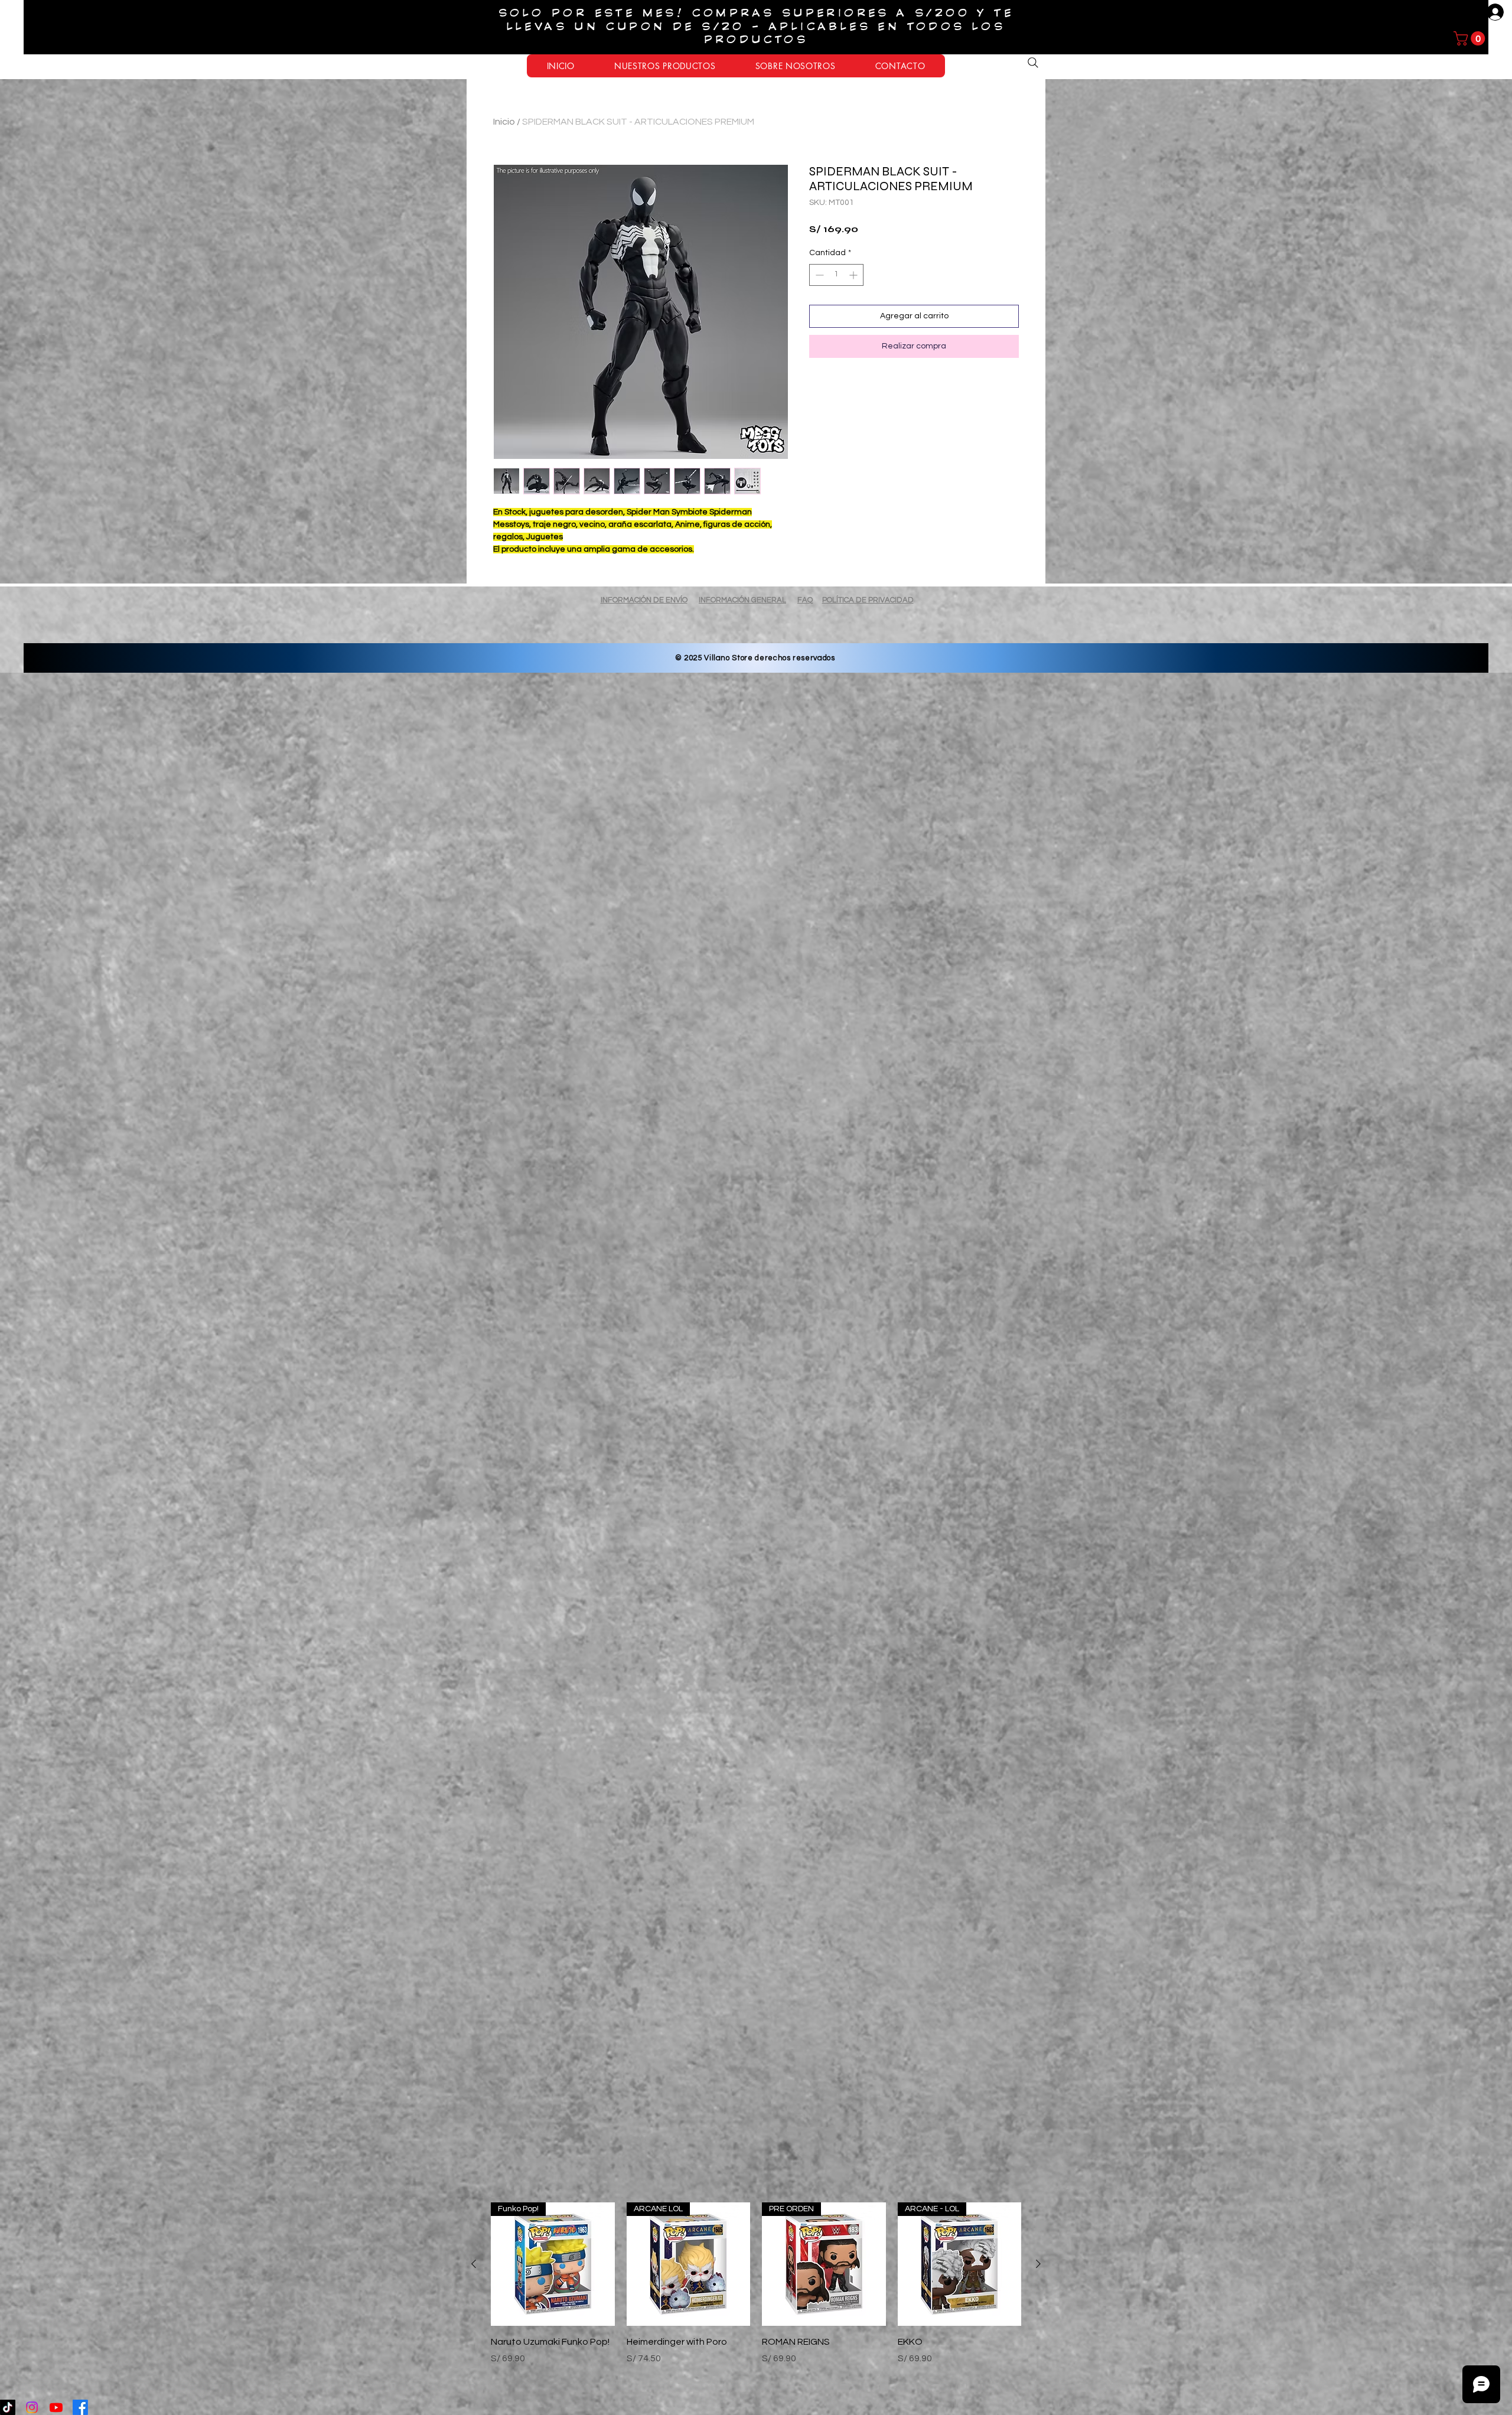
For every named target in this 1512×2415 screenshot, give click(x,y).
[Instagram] (32, 2407)
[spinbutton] (836, 275)
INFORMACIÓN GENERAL (742, 600)
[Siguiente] (1038, 2264)
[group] (756, 2304)
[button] (1471, 38)
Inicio (504, 122)
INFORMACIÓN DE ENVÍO (644, 600)
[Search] (1033, 63)
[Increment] (854, 275)
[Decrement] (818, 275)
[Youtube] (56, 2407)
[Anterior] (474, 2264)
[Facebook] (80, 2407)
